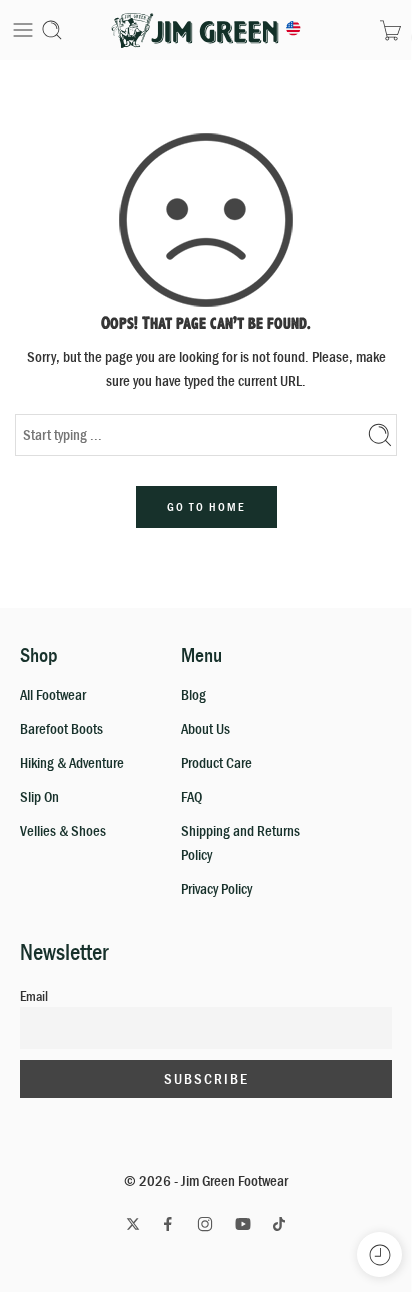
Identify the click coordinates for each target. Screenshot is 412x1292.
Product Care (216, 762)
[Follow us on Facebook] (168, 1224)
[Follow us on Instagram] (205, 1224)
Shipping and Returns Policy (240, 842)
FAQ (191, 796)
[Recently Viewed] (379, 1254)
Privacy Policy (216, 888)
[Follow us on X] (133, 1224)
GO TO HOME (206, 507)
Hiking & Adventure (72, 762)
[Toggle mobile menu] (23, 30)
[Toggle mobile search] (52, 30)
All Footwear (53, 694)
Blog (193, 694)
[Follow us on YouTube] (243, 1224)
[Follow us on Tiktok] (279, 1224)
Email (34, 996)
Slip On (39, 796)
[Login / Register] (359, 30)
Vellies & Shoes (63, 830)
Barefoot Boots (61, 728)
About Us (205, 728)
